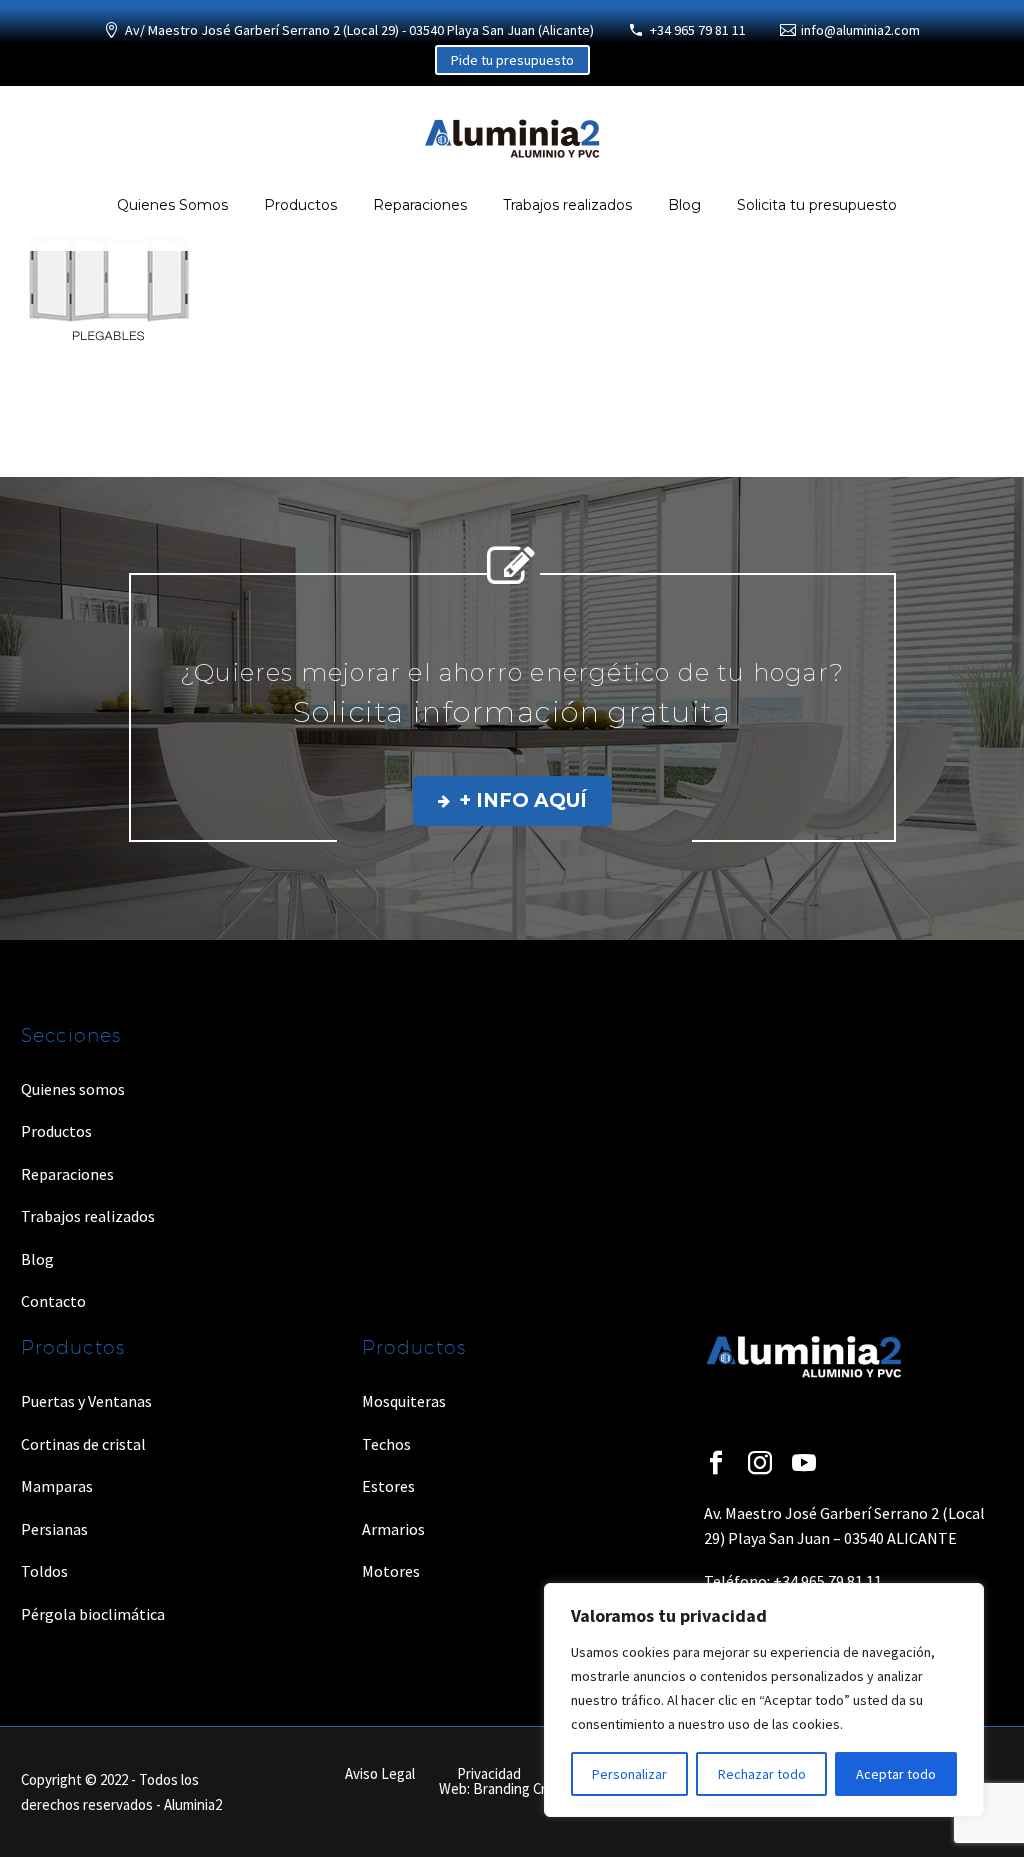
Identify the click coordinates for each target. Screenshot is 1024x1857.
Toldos (44, 1571)
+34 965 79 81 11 (698, 30)
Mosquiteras (404, 1401)
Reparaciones (420, 205)
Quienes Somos (172, 205)
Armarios (393, 1529)
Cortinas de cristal (83, 1444)
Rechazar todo (762, 1774)
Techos (386, 1444)
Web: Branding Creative (512, 1789)
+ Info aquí (512, 800)
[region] (764, 1700)
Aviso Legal (380, 1774)
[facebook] (716, 1463)
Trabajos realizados (567, 205)
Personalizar (629, 1774)
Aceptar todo (896, 1774)
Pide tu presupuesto (512, 60)
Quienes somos (73, 1089)
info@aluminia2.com (860, 30)
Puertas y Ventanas (86, 1401)
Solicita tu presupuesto (817, 205)
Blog (684, 205)
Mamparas (57, 1486)
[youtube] (804, 1463)
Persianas (54, 1529)
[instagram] (760, 1463)
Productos (300, 205)
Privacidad (489, 1774)
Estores (388, 1486)
